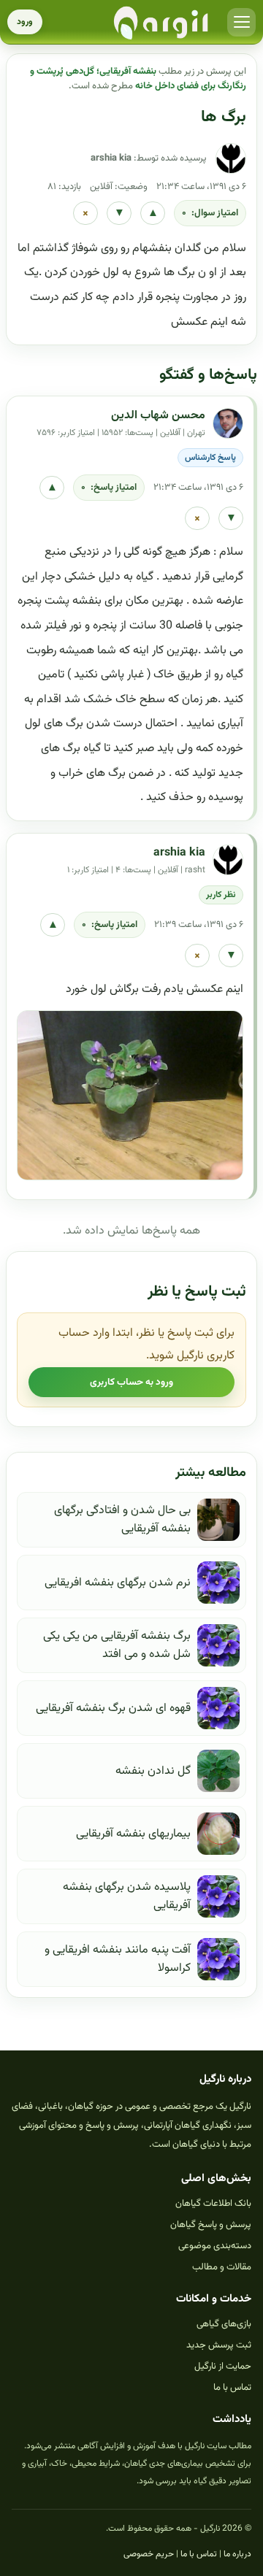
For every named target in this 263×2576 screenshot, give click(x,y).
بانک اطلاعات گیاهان (213, 2204)
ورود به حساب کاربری (131, 1382)
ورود (25, 22)
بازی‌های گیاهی (224, 2324)
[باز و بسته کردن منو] (241, 22)
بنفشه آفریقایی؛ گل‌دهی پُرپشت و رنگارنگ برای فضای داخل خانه (138, 79)
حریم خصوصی (149, 2554)
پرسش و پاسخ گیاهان (211, 2225)
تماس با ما (232, 2388)
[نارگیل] (161, 22)
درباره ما (237, 2554)
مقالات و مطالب (222, 2267)
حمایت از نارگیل (223, 2367)
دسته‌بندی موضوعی (215, 2246)
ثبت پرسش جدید (219, 2345)
